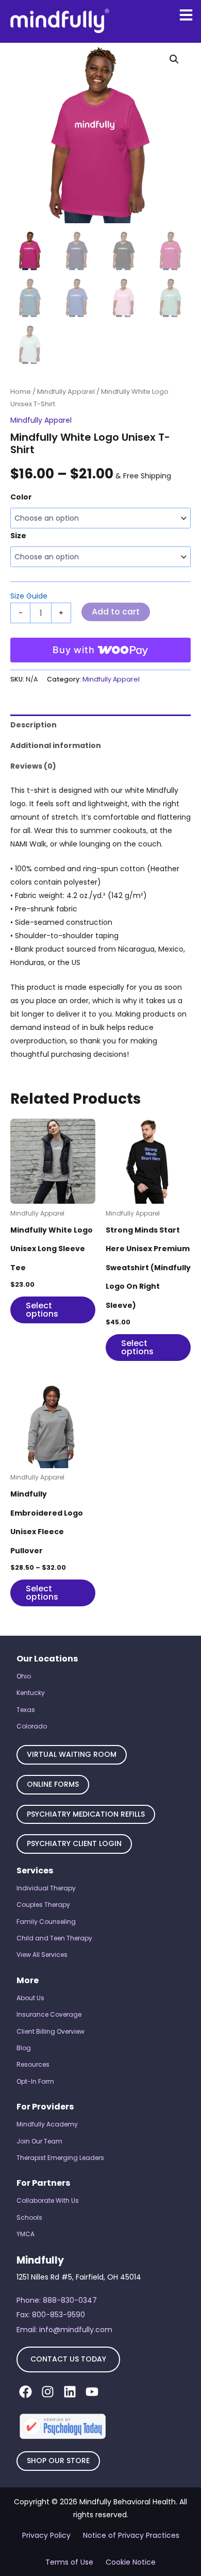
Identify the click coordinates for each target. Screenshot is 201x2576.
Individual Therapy (46, 1888)
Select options (42, 1310)
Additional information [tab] (56, 745)
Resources (33, 2064)
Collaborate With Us (48, 2200)
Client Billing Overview (51, 2031)
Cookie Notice (131, 2562)
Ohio (24, 1676)
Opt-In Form (35, 2081)
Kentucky (31, 1693)
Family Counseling (46, 1922)
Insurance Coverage (49, 2014)
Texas (26, 1710)
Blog (24, 2048)
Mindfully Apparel (66, 392)
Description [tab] (33, 725)
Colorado (32, 1726)
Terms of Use (69, 2562)
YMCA (26, 2234)
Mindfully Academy (47, 2124)
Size (18, 536)
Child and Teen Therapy (54, 1938)
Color (21, 497)
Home (21, 392)
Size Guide (29, 596)
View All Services (42, 1955)
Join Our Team (39, 2141)
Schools (29, 2217)
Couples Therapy (43, 1905)
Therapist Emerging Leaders (60, 2158)
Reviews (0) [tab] (33, 766)
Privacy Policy (46, 2535)
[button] (174, 59)
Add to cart (116, 612)
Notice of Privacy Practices (131, 2535)
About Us (30, 1998)
